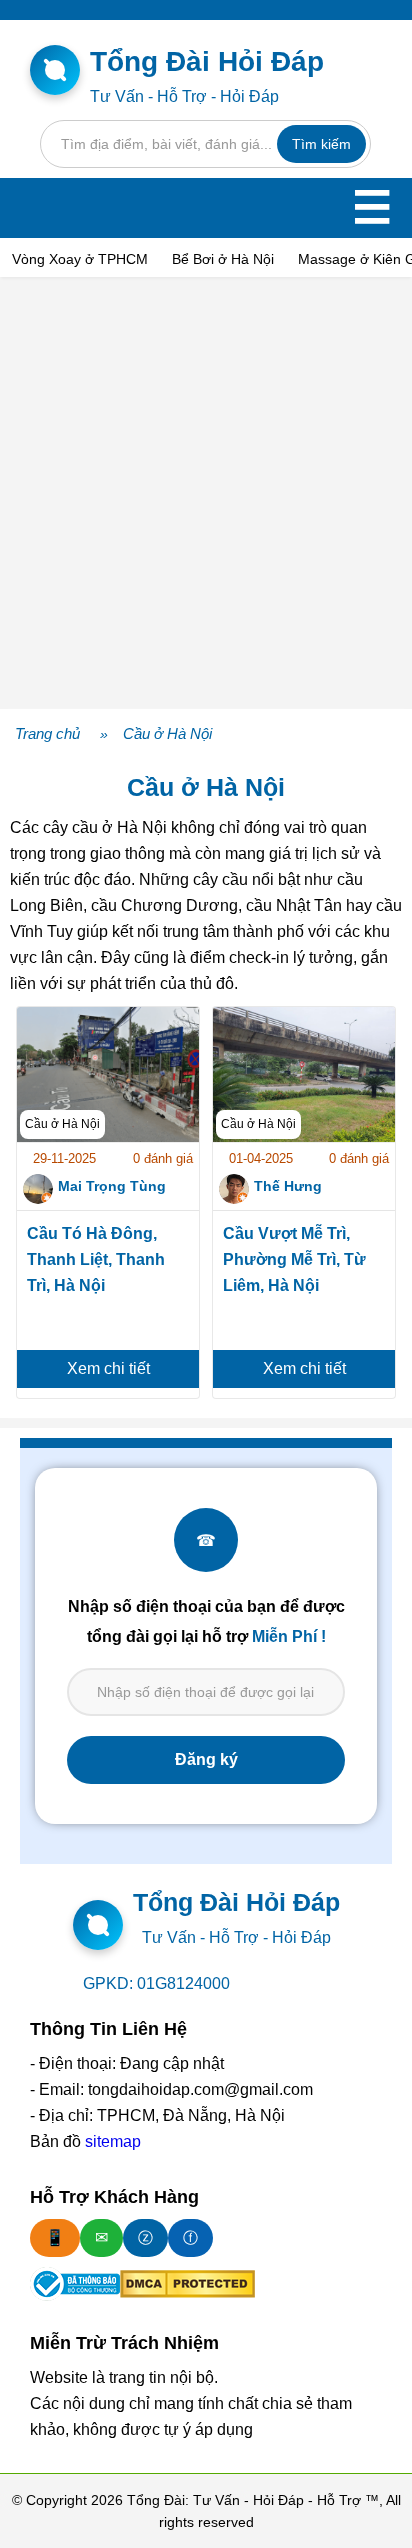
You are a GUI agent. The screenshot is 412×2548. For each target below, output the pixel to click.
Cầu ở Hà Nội (167, 733)
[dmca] (187, 2284)
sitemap (113, 2141)
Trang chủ (47, 733)
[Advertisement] (206, 493)
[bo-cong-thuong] (75, 2284)
